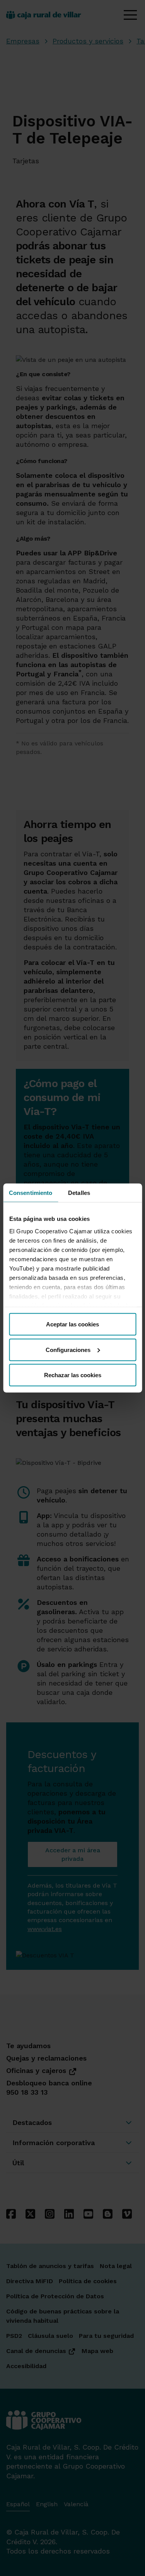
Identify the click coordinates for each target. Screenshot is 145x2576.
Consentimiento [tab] (31, 1193)
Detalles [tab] (79, 1193)
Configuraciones (68, 1349)
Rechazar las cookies (73, 1375)
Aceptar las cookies (72, 1324)
